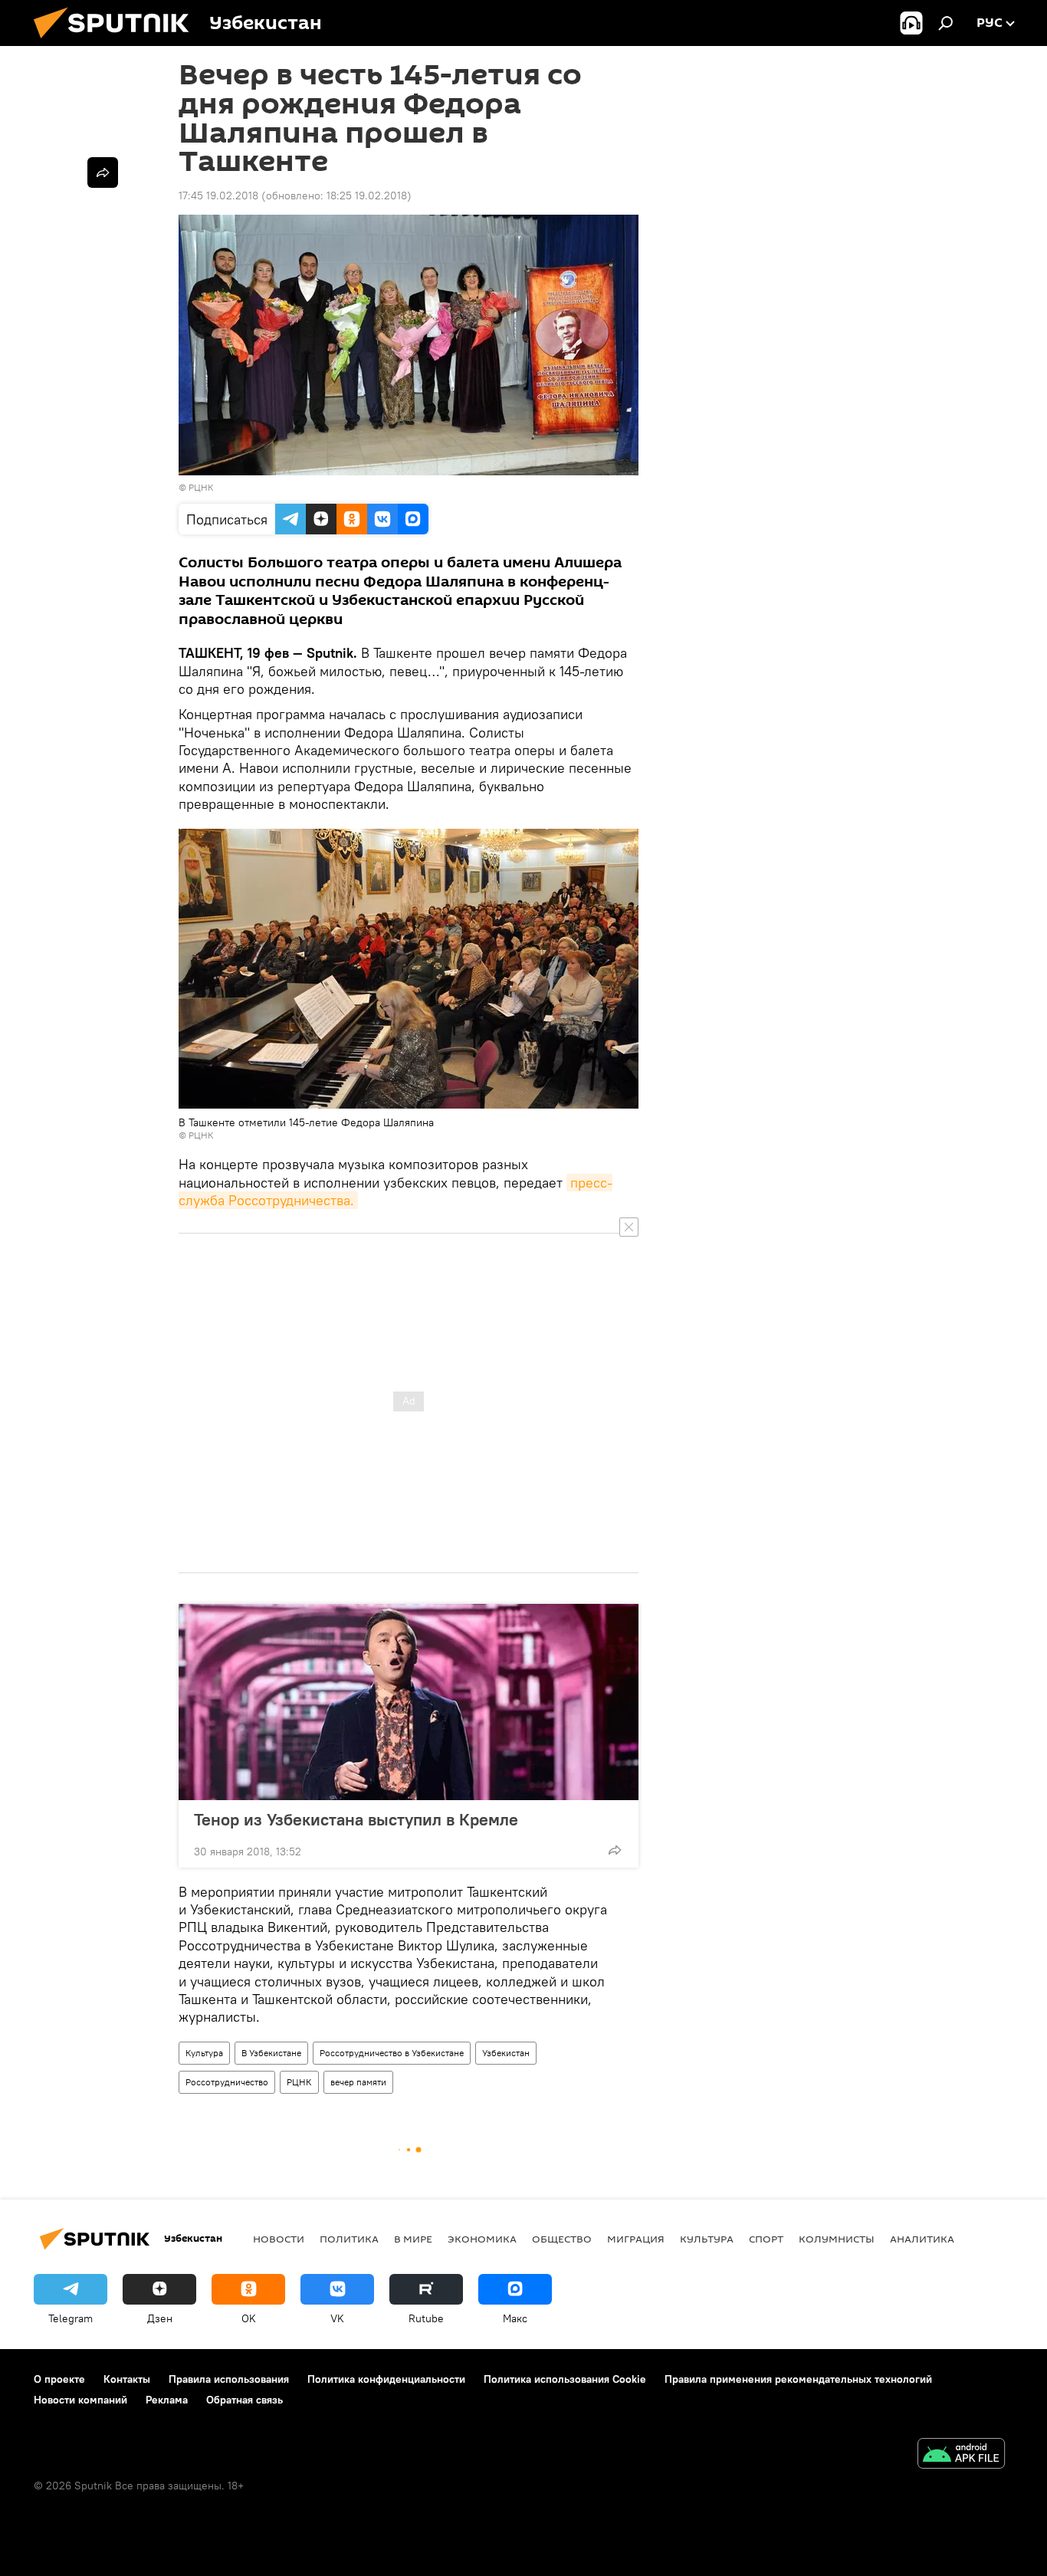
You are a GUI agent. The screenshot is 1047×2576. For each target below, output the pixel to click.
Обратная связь (245, 2400)
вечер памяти (358, 2082)
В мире (413, 2239)
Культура (204, 2053)
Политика (349, 2239)
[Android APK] (961, 2455)
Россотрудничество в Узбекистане (392, 2053)
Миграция (636, 2239)
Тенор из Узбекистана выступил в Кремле (356, 1819)
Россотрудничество (227, 2082)
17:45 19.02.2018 (218, 195)
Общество (562, 2239)
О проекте (59, 2379)
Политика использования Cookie (565, 2379)
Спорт (766, 2239)
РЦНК (201, 487)
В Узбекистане (271, 2053)
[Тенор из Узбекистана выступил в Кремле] (409, 1702)
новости (279, 2239)
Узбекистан (506, 2053)
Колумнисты (837, 2239)
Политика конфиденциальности (386, 2379)
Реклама (167, 2400)
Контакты (127, 2379)
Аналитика (922, 2239)
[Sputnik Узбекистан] (117, 42)
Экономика (482, 2239)
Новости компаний (80, 2400)
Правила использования (229, 2379)
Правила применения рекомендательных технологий (798, 2379)
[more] (615, 1850)
